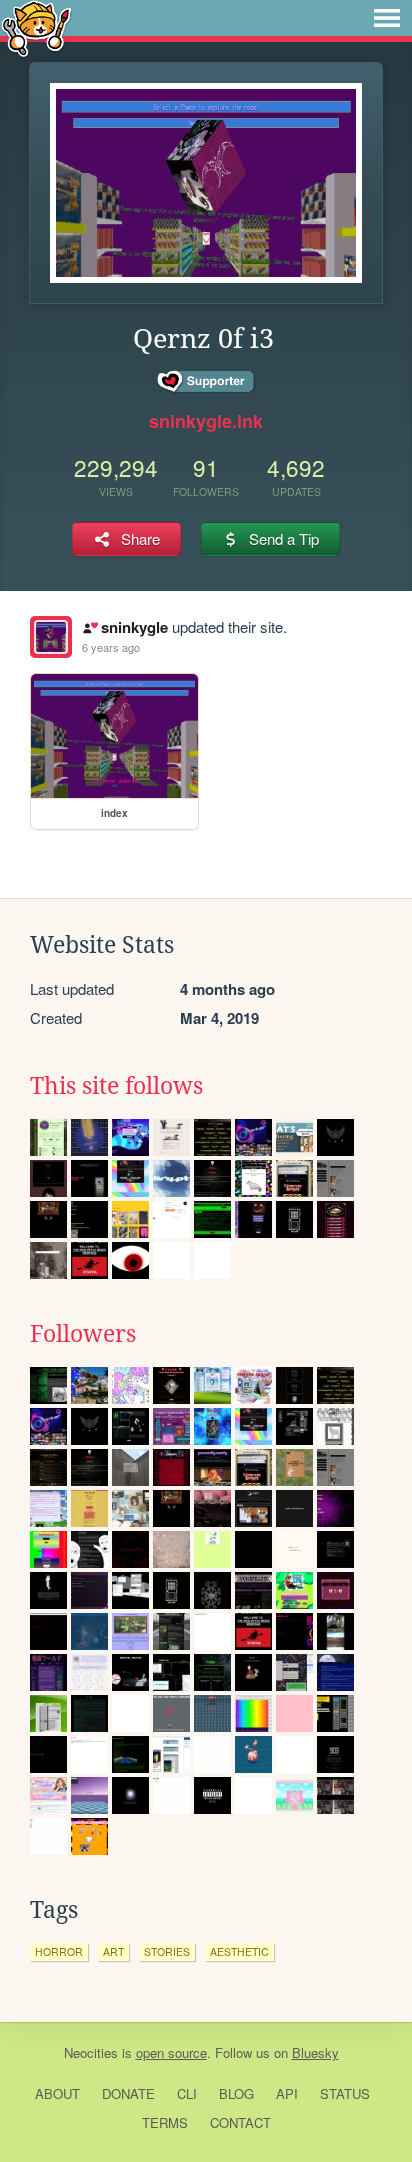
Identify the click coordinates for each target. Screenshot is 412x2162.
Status (345, 2093)
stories (167, 1951)
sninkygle (134, 627)
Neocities (91, 2052)
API (287, 2093)
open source (171, 2052)
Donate (128, 2093)
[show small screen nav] (387, 18)
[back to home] (36, 27)
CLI (187, 2093)
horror (59, 1951)
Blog (236, 2093)
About (57, 2093)
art (113, 1951)
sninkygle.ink (206, 421)
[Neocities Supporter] (206, 382)
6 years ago (111, 647)
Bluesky (315, 2052)
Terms (165, 2122)
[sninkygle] (51, 637)
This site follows (116, 1086)
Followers (83, 1334)
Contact (240, 2122)
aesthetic (239, 1951)
